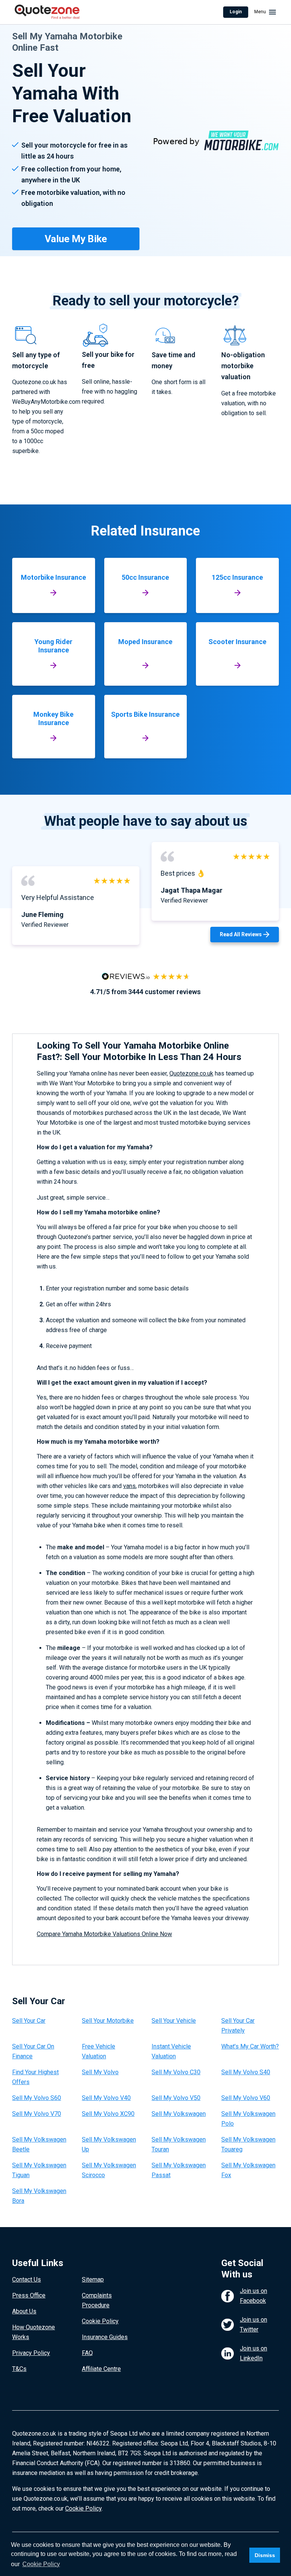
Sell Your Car (29, 2021)
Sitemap (93, 2279)
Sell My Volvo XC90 (108, 2114)
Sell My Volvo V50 (176, 2098)
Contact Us (27, 2279)
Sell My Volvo (100, 2072)
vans (129, 1486)
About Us (24, 2311)
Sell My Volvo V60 (246, 2098)
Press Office (29, 2295)
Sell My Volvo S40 (246, 2072)
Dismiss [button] (265, 2555)
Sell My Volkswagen (179, 2114)
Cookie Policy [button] (41, 2564)
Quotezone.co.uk (191, 1073)
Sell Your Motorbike (108, 2021)
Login (236, 12)
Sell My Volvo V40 (106, 2098)
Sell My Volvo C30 (176, 2072)
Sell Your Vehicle (174, 2021)
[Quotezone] (47, 12)
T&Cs (19, 2369)
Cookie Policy (100, 2321)
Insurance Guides (105, 2337)
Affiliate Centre (101, 2369)
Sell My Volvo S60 (37, 2098)
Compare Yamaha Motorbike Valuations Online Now (104, 1934)
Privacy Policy (31, 2353)
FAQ (87, 2353)
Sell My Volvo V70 (37, 2114)
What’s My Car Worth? (250, 2046)
